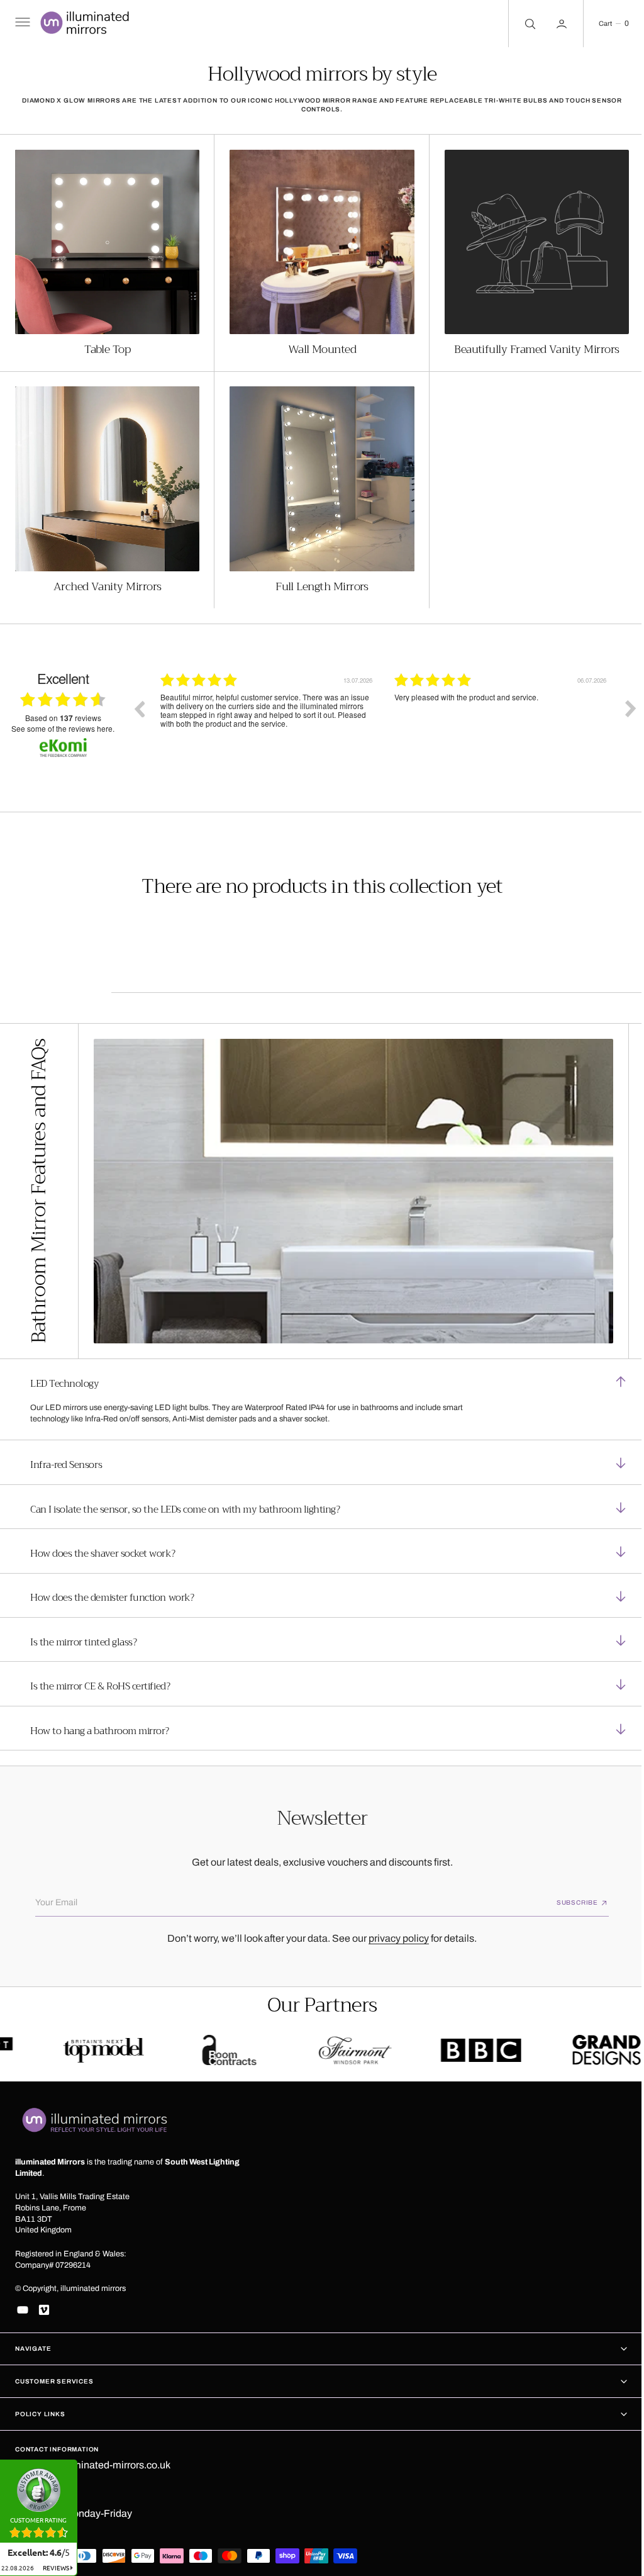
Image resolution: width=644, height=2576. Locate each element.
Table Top (106, 346)
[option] (268, 712)
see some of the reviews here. (63, 722)
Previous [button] (139, 702)
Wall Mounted (317, 346)
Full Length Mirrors (318, 580)
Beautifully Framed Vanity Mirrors (529, 346)
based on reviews (63, 712)
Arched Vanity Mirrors (106, 580)
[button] (21, 24)
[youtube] (23, 2310)
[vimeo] (44, 2310)
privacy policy (394, 1935)
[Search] (519, 24)
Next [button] (621, 702)
